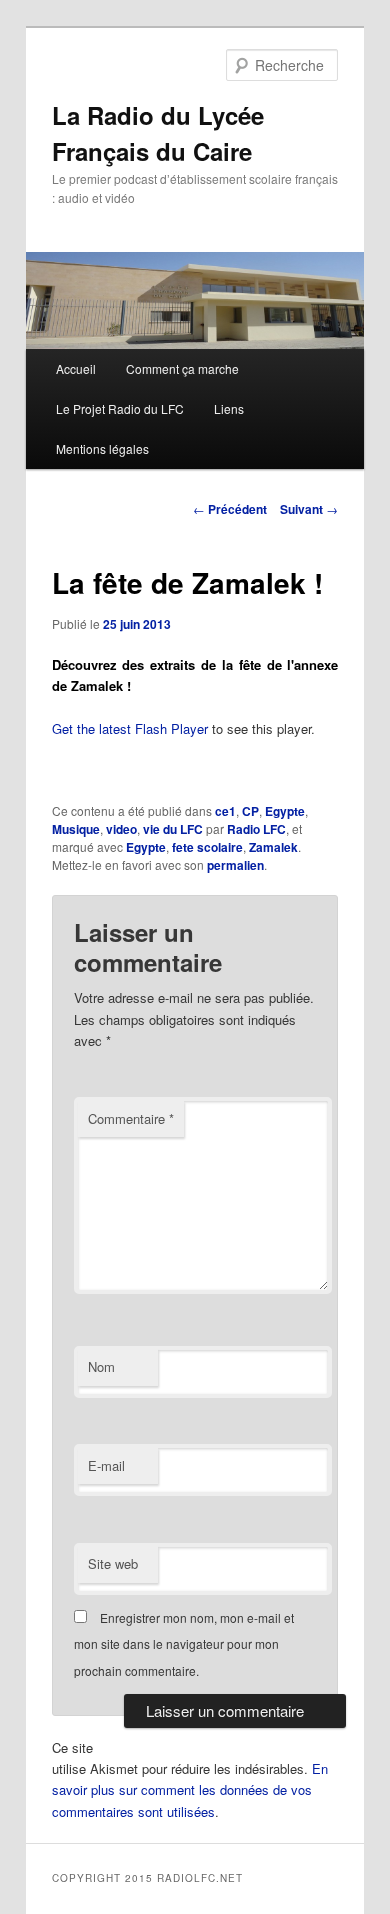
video (121, 829)
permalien (235, 865)
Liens (229, 408)
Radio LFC (256, 829)
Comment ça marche (182, 368)
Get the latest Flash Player (130, 728)
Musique (76, 829)
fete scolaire (207, 847)
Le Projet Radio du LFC (120, 408)
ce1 (225, 811)
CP (250, 811)
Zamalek (273, 847)
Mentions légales (102, 448)
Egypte (285, 811)
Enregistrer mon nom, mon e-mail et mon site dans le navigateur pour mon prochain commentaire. (184, 1644)
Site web (113, 1563)
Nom (101, 1366)
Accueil (76, 368)
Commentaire (131, 1118)
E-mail (106, 1465)
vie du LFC (173, 829)
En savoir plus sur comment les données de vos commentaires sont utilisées (190, 1789)
